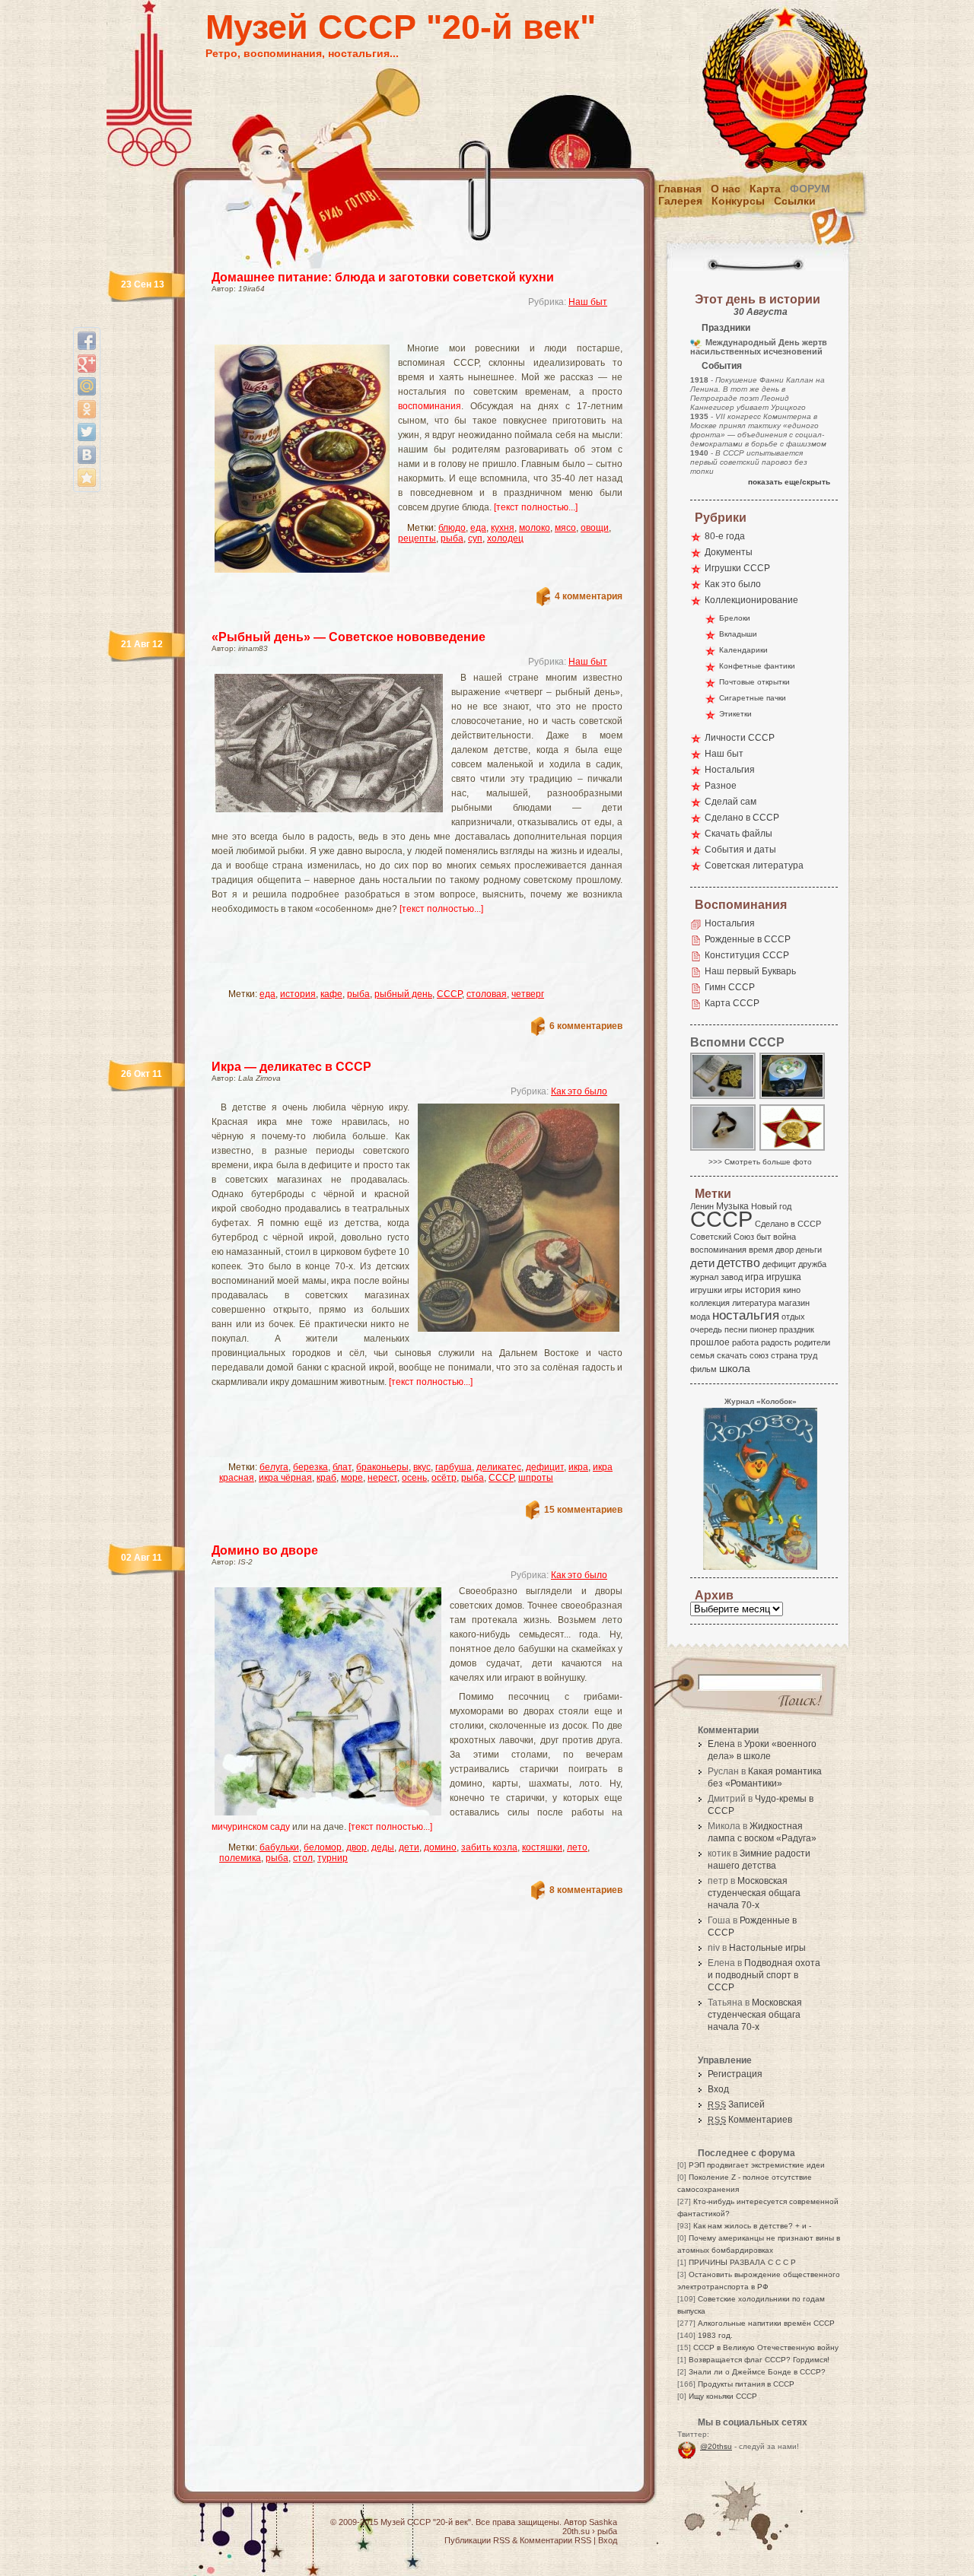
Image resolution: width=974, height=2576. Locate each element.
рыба (452, 538)
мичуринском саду (251, 1827)
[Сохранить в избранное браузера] (87, 478)
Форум (810, 189)
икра (578, 1467)
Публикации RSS (477, 2540)
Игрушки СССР (737, 568)
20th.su (576, 2531)
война (785, 1237)
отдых (793, 1317)
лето (577, 1847)
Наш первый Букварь (750, 971)
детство (738, 1263)
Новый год (771, 1206)
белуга (274, 1467)
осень (414, 1478)
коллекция (710, 1303)
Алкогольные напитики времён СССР (766, 2323)
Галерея (680, 201)
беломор (323, 1847)
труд (808, 1355)
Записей (736, 2104)
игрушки (706, 1290)
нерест (382, 1478)
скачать (732, 1355)
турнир (333, 1858)
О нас (726, 189)
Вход (718, 2089)
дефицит (545, 1467)
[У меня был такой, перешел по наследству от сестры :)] (724, 1150)
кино (792, 1290)
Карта (765, 189)
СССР (449, 994)
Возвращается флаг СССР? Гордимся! (759, 2360)
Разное (721, 786)
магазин (794, 1303)
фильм (703, 1369)
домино (440, 1847)
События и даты (740, 850)
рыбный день (403, 994)
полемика (240, 1858)
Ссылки (795, 201)
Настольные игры (767, 1948)
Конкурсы (738, 201)
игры (734, 1290)
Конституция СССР (747, 955)
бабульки (279, 1847)
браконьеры (382, 1467)
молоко (535, 528)
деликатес (499, 1467)
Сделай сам (730, 802)
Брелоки (735, 618)
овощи (595, 528)
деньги (809, 1250)
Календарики (743, 650)
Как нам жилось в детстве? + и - (752, 2226)
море (352, 1478)
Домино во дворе (265, 1550)
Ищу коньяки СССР (723, 2396)
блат (342, 1467)
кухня (503, 528)
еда (478, 528)
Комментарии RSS (555, 2540)
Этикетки (735, 714)
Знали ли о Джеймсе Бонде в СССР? (757, 2372)
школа (735, 1368)
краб (326, 1478)
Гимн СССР (730, 987)
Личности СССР (740, 738)
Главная (680, 189)
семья (702, 1355)
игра (754, 1277)
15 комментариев (583, 1510)
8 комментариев (586, 1890)
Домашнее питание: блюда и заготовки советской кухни (383, 277)
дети (409, 1847)
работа (745, 1342)
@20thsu (716, 2446)
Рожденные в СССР (748, 939)
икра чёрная (285, 1478)
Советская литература (754, 866)
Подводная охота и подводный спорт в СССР (764, 1975)
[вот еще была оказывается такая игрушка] (793, 1098)
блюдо (452, 528)
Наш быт (588, 302)
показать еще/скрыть (789, 482)
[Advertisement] (399, 331)
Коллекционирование (751, 600)
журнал (704, 1277)
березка (310, 1467)
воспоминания (430, 406)
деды (383, 1847)
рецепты (417, 538)
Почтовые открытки (754, 682)
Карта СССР (732, 1003)
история (298, 994)
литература (754, 1303)
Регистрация (735, 2074)
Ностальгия (730, 770)
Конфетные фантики (757, 666)
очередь (706, 1329)
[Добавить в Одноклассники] (87, 409)
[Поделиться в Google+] (87, 364)
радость (777, 1342)
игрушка (784, 1277)
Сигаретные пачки (753, 698)
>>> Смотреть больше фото (760, 1162)
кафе (331, 994)
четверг (528, 994)
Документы (729, 552)
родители (812, 1342)
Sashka (603, 2522)
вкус (422, 1467)
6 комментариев (586, 1026)
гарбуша (454, 1467)
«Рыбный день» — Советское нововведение (349, 637)
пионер (763, 1329)
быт (764, 1237)
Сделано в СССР (742, 818)
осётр (444, 1478)
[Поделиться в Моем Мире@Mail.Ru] (87, 386)
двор (356, 1847)
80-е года (725, 536)
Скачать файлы (738, 834)
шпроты (536, 1478)
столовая (487, 994)
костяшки (542, 1847)
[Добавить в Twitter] (87, 432)
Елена (721, 1744)
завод (732, 1277)
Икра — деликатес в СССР (291, 1067)
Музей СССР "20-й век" (401, 27)
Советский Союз (722, 1237)
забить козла (489, 1847)
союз (759, 1355)
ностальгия (746, 1315)
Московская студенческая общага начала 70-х (754, 1893)
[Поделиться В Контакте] (87, 455)
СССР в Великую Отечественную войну (766, 2347)
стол (303, 1858)
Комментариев (750, 2120)
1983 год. (715, 2335)
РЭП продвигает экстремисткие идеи (757, 2165)
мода (700, 1317)
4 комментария (589, 596)
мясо (565, 528)
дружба (812, 1264)
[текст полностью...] (536, 507)
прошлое (710, 1342)
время (761, 1250)
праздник (797, 1329)
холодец (505, 538)
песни (736, 1329)
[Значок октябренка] (793, 1150)
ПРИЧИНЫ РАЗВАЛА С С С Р (742, 2262)
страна (784, 1355)
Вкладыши (738, 634)
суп (475, 538)
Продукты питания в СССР (746, 2384)
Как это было (579, 1091)
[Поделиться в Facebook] (87, 341)
